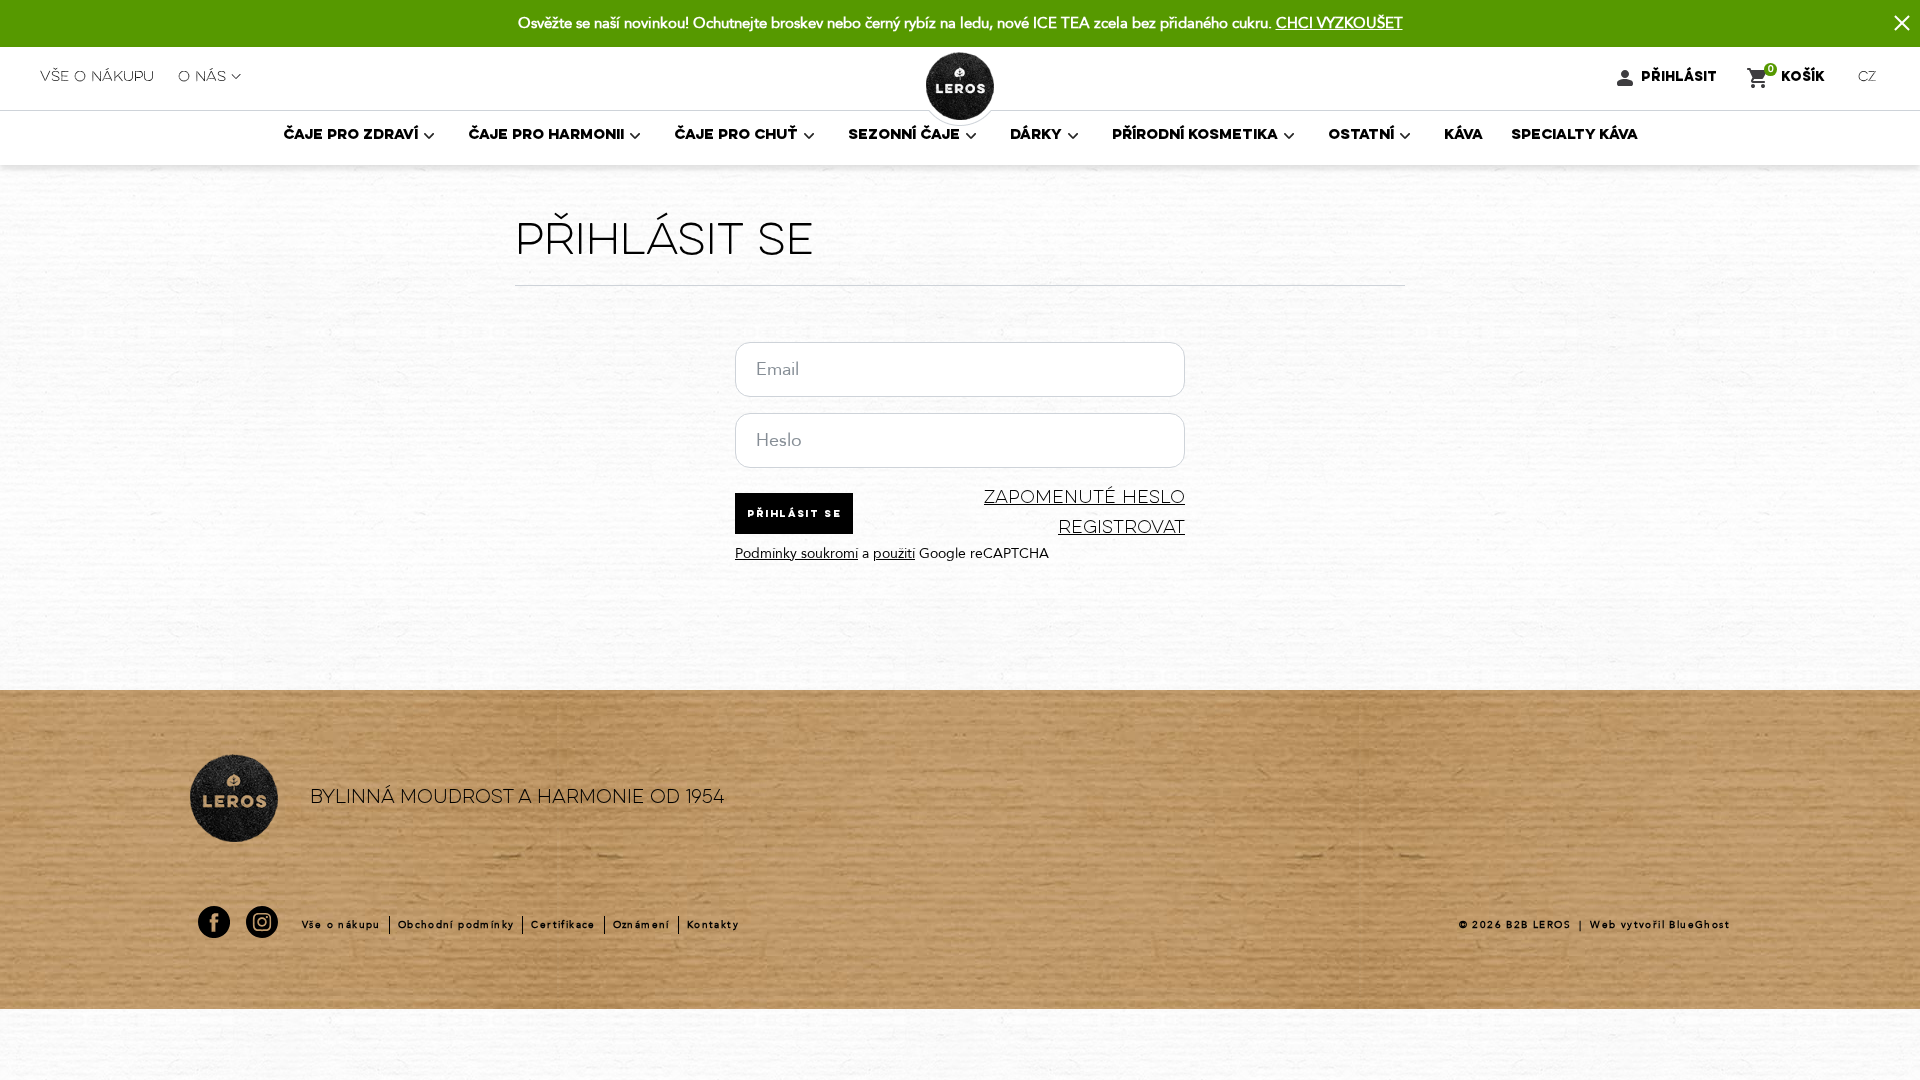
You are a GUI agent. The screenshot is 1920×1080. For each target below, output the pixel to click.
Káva (1463, 135)
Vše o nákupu (97, 77)
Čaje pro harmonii (546, 135)
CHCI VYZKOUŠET (1339, 23)
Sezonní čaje (904, 135)
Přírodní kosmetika (1195, 135)
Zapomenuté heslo (1084, 498)
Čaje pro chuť (736, 135)
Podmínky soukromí (796, 553)
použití (894, 553)
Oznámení (641, 925)
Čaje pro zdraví (350, 135)
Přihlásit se (794, 514)
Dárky (1036, 135)
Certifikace (563, 925)
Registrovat (1121, 528)
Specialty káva (1574, 135)
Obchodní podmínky (456, 925)
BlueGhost (1699, 925)
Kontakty (713, 925)
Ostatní (1361, 135)
